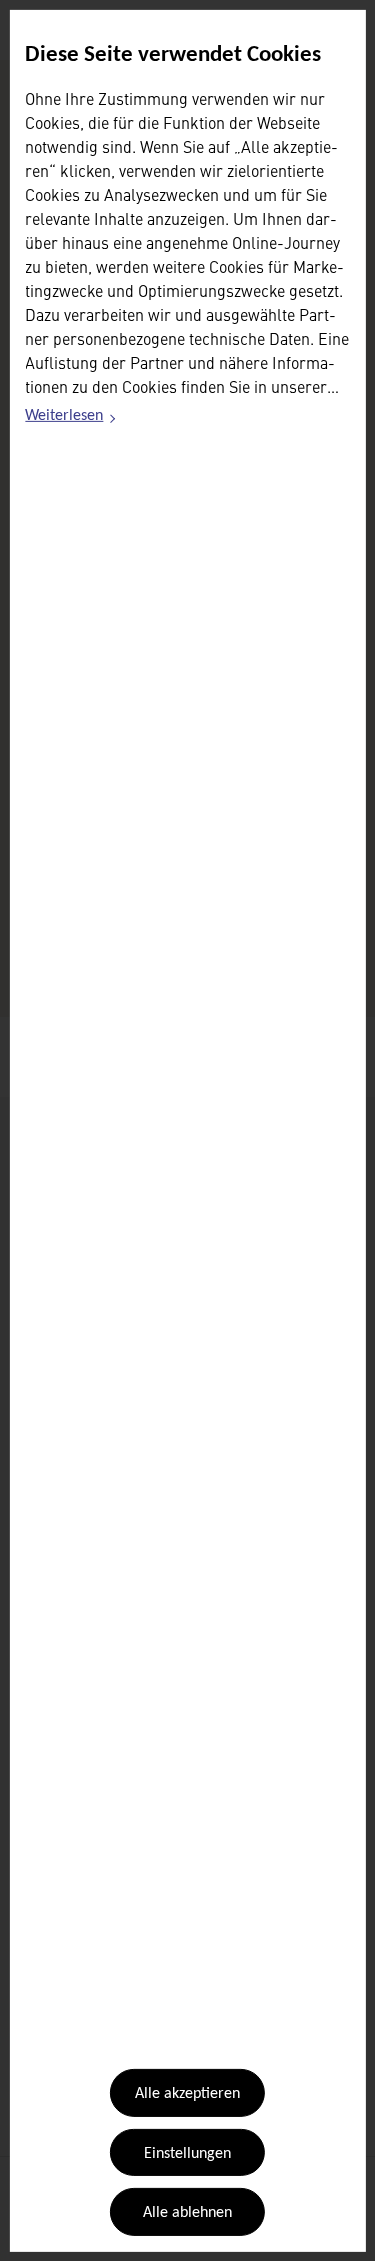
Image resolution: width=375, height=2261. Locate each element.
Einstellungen (187, 2154)
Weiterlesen (71, 419)
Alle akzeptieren (187, 2094)
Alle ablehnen (187, 2213)
